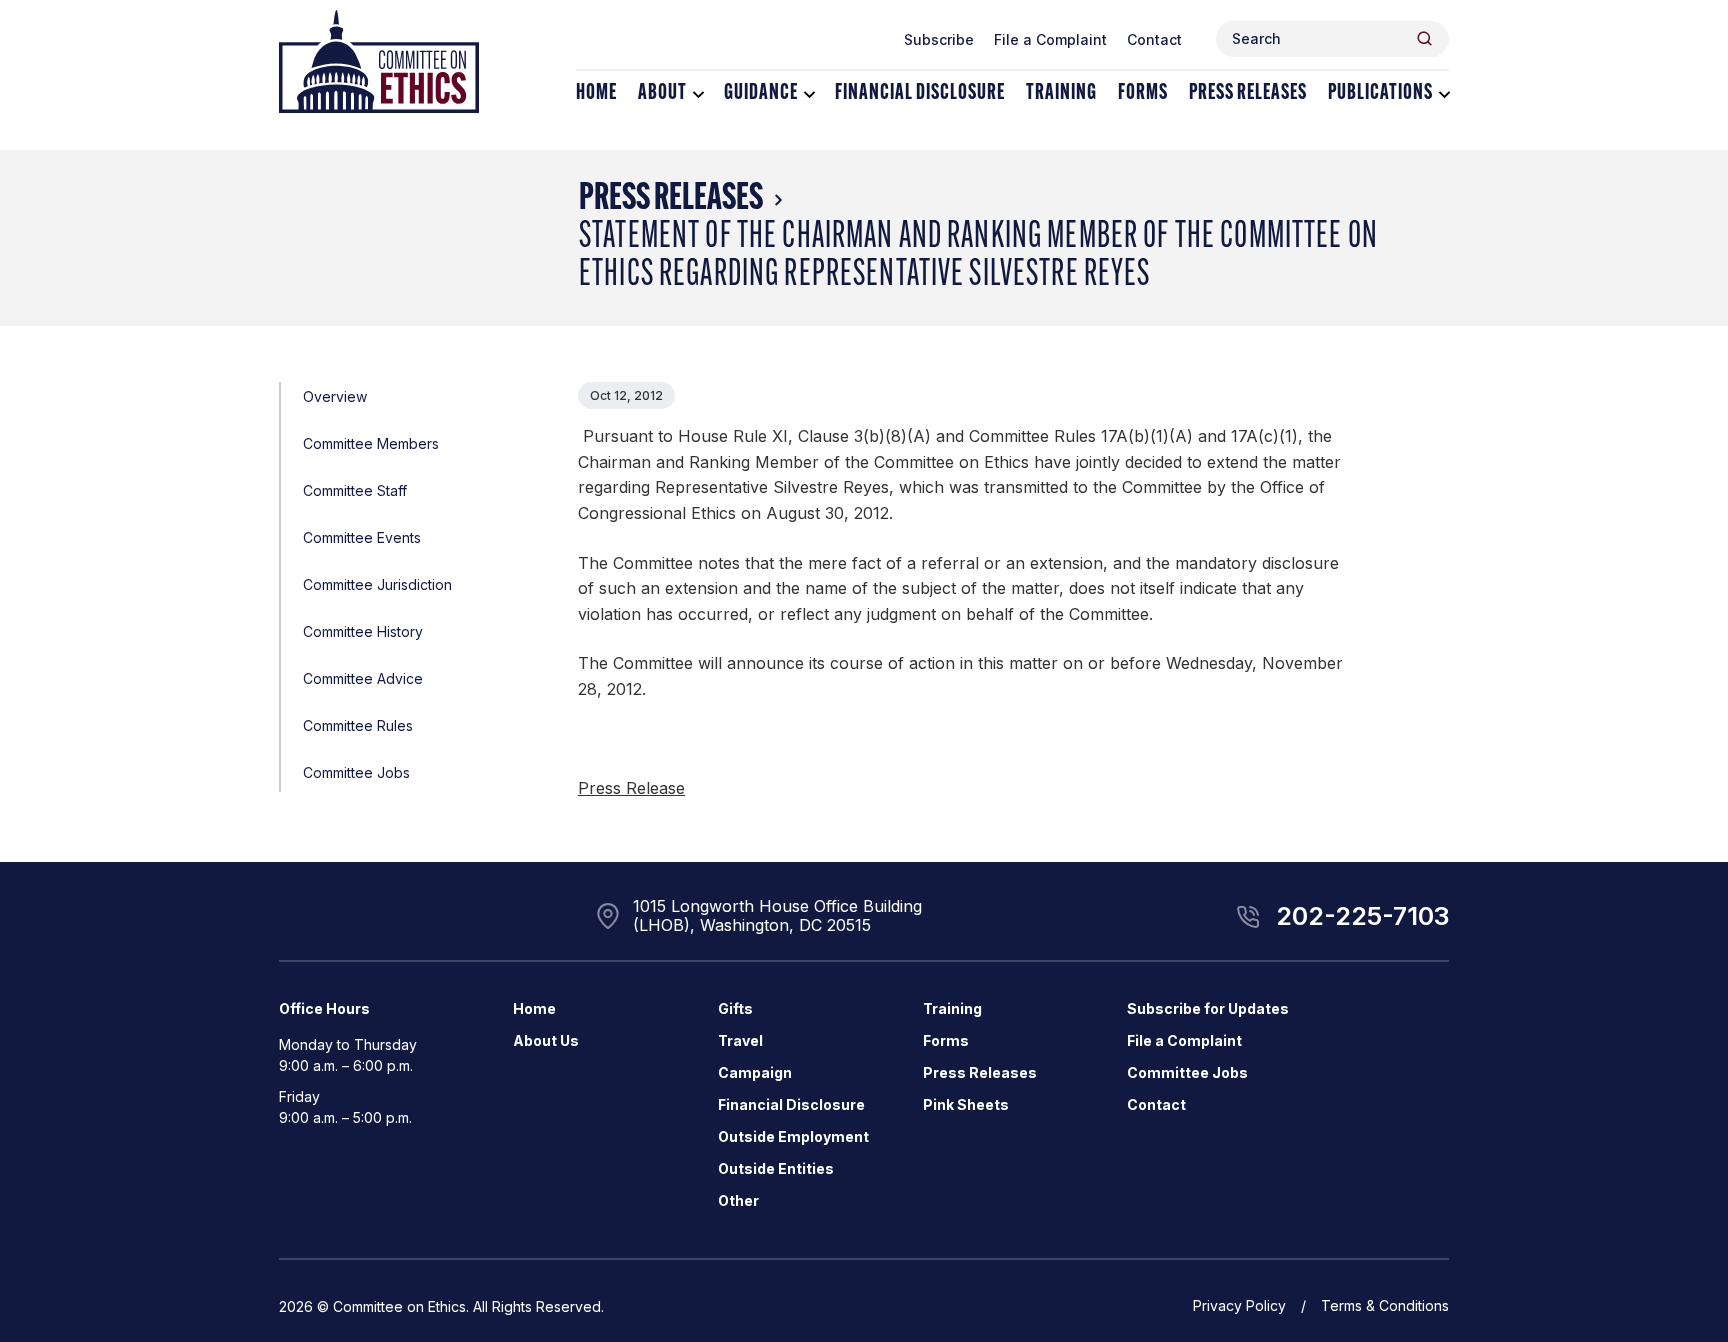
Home (596, 93)
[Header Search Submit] (1424, 38)
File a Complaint (1050, 39)
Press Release (631, 788)
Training (1061, 93)
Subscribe (939, 39)
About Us (546, 1040)
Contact (1154, 39)
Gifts (735, 1008)
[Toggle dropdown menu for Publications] (1444, 94)
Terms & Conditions (1385, 1305)
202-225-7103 (1362, 916)
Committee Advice (363, 678)
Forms (1143, 93)
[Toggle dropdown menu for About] (698, 94)
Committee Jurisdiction (377, 584)
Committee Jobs (356, 772)
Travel (740, 1040)
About (662, 93)
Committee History (363, 631)
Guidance (761, 93)
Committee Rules (358, 725)
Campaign (755, 1072)
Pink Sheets (966, 1104)
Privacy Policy (1239, 1305)
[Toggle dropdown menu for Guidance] (809, 94)
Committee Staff (355, 490)
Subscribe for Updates (1208, 1008)
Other (738, 1200)
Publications (1380, 93)
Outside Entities (776, 1168)
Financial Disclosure (920, 93)
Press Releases (1248, 93)
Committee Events (362, 537)
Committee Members (371, 443)
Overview (335, 396)
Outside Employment (793, 1136)
